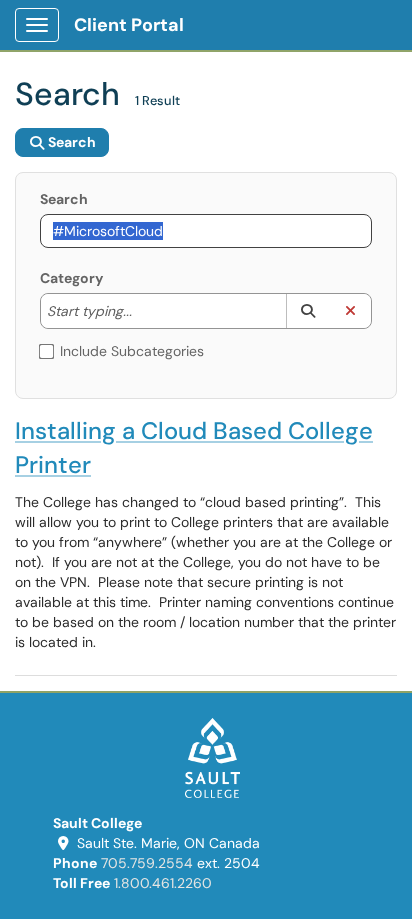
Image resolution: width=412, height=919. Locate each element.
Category (71, 278)
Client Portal (129, 25)
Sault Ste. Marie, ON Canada (168, 843)
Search (64, 199)
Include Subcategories (132, 351)
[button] (307, 311)
